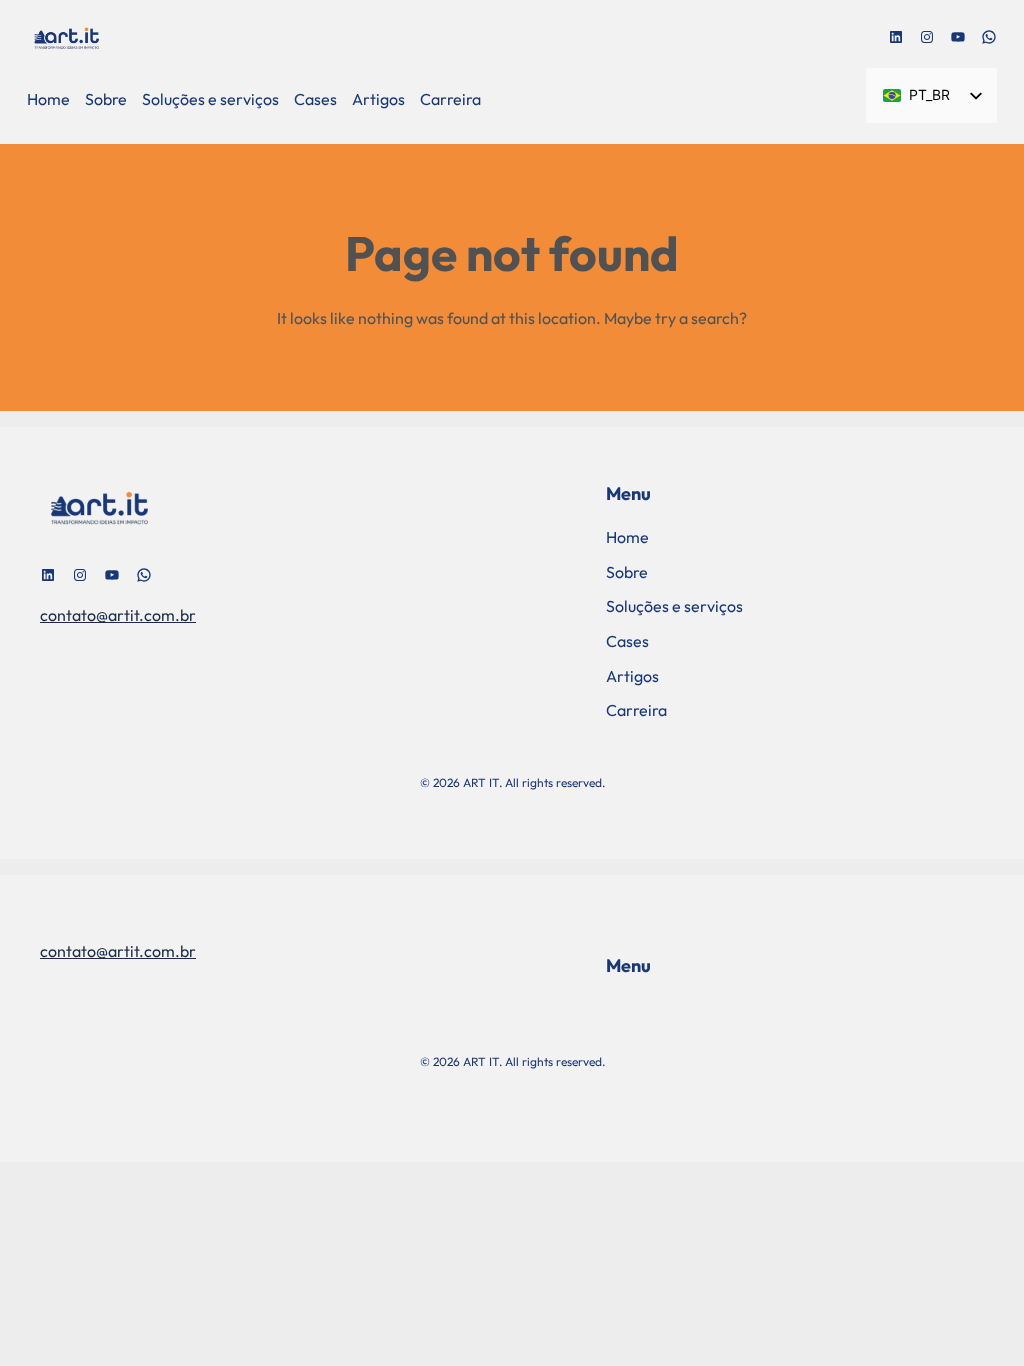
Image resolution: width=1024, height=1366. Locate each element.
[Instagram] (927, 37)
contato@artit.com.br (118, 615)
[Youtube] (958, 37)
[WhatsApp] (989, 37)
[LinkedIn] (896, 37)
